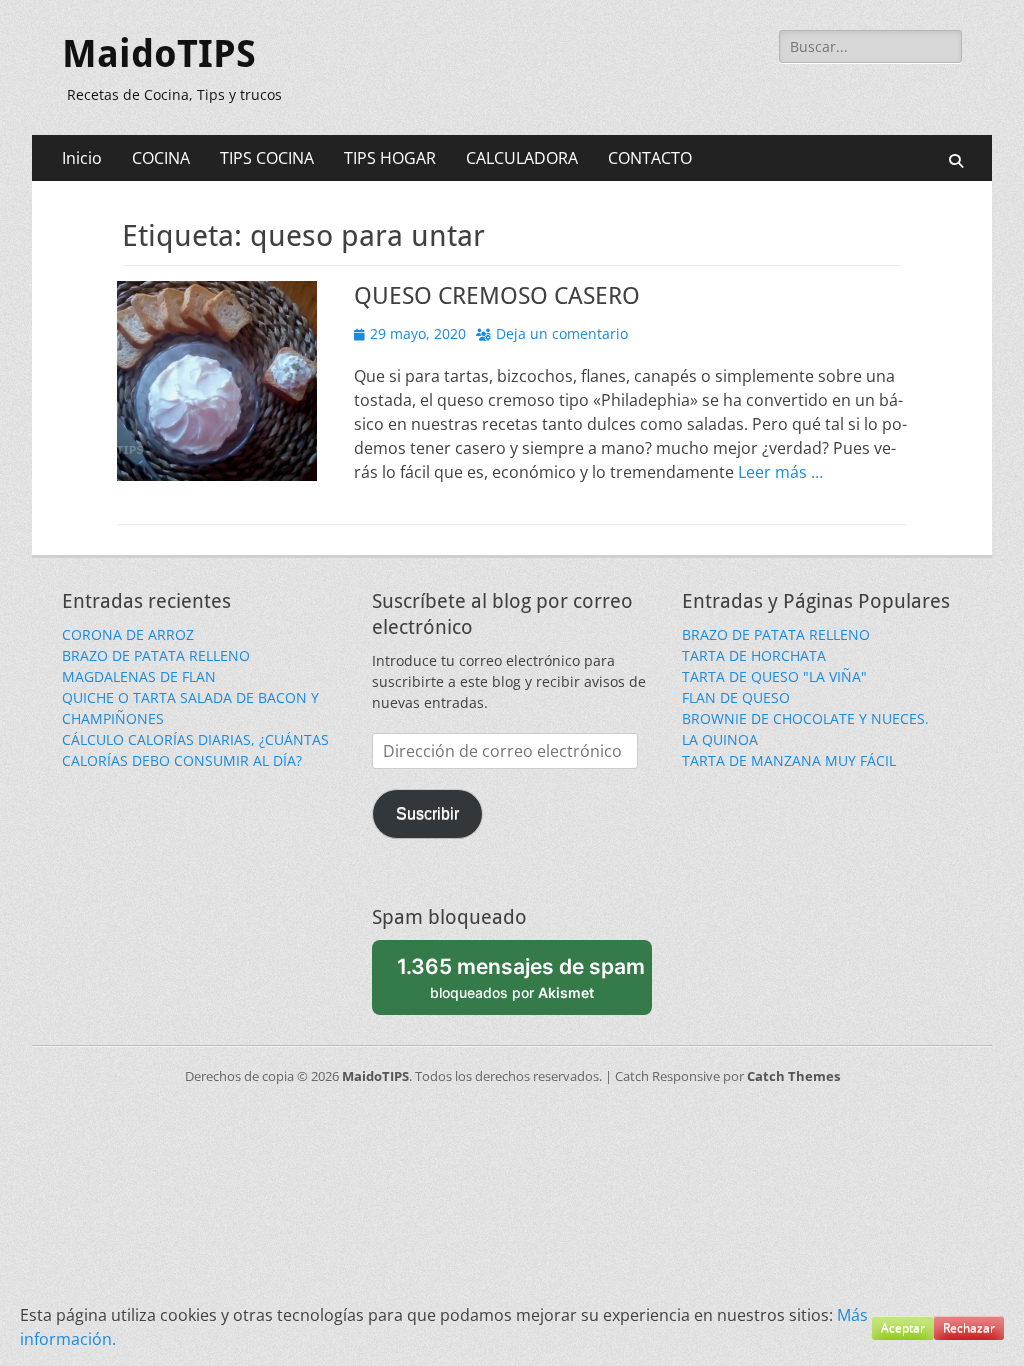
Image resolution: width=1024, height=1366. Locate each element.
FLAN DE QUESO (736, 697)
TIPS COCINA (267, 158)
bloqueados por (521, 977)
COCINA (161, 158)
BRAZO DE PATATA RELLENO (156, 655)
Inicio (82, 158)
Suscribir (427, 813)
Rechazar (969, 1327)
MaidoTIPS (159, 54)
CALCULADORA (522, 158)
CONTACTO (650, 158)
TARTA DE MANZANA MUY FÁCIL (789, 760)
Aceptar (903, 1327)
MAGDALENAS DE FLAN (139, 676)
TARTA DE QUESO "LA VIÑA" (774, 676)
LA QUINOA (720, 739)
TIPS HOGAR (390, 158)
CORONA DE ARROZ (128, 634)
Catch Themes (793, 1076)
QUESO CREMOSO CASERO (497, 296)
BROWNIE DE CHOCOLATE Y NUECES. (805, 718)
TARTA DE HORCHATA (754, 655)
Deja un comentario (562, 333)
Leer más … (780, 472)
